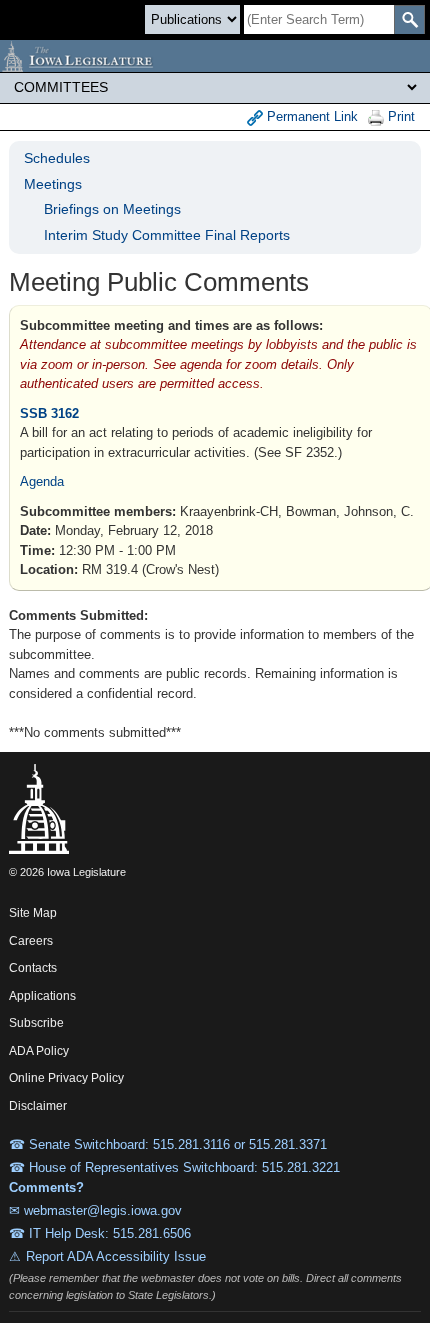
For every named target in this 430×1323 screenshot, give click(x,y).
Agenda (42, 481)
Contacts (33, 968)
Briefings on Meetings (112, 209)
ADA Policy (39, 1051)
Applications (42, 996)
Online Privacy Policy (66, 1078)
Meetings (53, 184)
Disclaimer (38, 1106)
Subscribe (36, 1023)
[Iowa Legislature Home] (215, 56)
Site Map (33, 913)
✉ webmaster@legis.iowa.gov (95, 1210)
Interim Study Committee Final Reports (167, 235)
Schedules (57, 158)
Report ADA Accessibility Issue (116, 1256)
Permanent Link (310, 116)
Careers (31, 941)
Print (399, 116)
